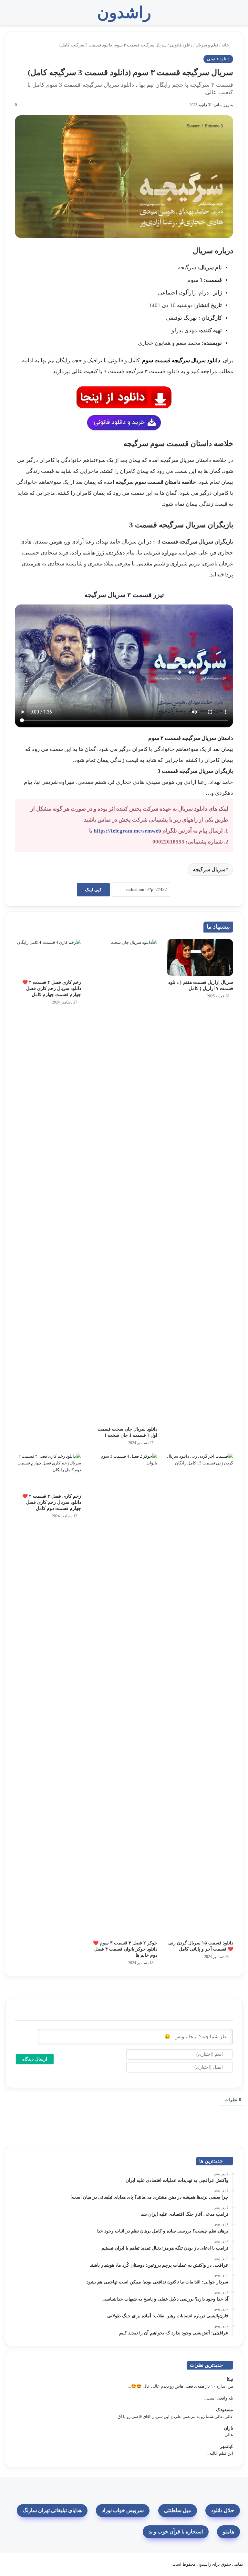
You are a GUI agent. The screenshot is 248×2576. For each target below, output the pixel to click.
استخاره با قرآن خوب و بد (176, 2532)
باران (228, 2428)
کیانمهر (227, 2446)
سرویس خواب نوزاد (123, 2510)
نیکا (230, 2379)
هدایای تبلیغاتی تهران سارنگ (52, 2510)
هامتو (228, 2532)
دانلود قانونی (181, 45)
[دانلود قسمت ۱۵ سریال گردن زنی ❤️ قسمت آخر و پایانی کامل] (200, 1695)
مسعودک (225, 2410)
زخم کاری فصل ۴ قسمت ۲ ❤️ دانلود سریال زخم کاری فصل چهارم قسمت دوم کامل (52, 1502)
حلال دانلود (223, 2510)
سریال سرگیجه (209, 869)
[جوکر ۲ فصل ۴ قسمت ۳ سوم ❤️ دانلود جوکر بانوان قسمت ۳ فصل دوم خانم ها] (124, 1695)
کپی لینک (93, 890)
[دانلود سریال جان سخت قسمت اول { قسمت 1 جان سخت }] (124, 1181)
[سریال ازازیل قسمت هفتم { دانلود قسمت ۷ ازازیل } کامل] (200, 958)
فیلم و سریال (207, 45)
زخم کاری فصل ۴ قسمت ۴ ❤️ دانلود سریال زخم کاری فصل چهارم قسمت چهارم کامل (52, 988)
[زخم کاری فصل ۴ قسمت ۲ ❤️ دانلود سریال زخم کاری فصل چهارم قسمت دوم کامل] (48, 1472)
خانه (226, 45)
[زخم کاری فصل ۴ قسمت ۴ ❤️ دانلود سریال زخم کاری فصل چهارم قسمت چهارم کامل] (48, 958)
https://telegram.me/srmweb (127, 831)
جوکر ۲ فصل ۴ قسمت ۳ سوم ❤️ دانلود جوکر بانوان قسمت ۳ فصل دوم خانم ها (125, 1949)
